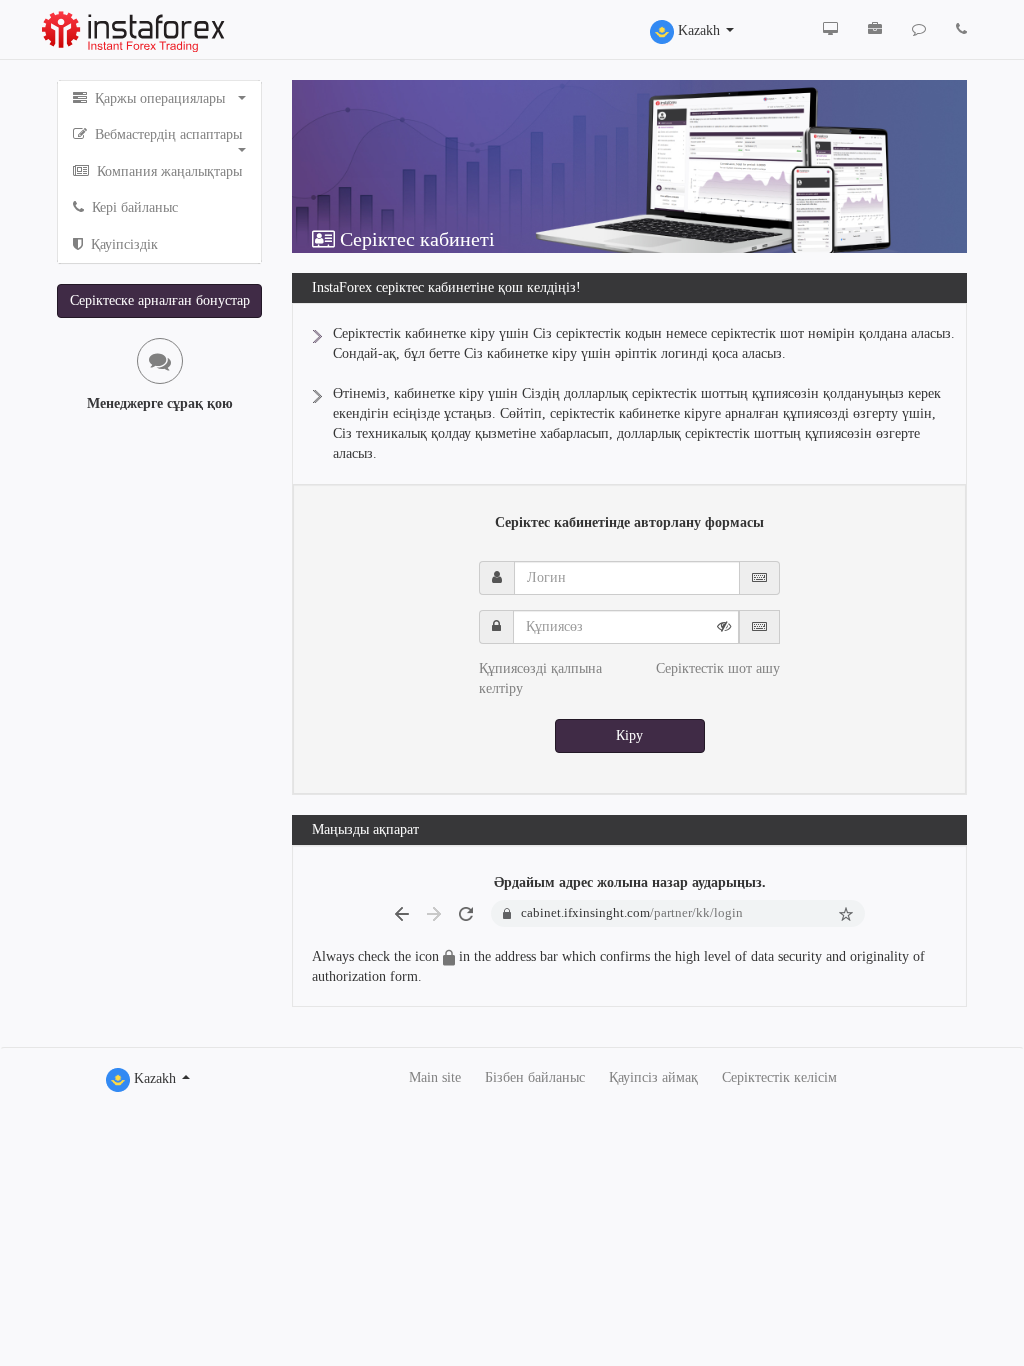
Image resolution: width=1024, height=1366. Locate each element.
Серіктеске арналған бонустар (160, 300)
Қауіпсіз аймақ (653, 1077)
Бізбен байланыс (535, 1077)
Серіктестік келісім (779, 1077)
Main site (435, 1077)
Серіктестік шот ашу (718, 668)
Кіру (629, 735)
